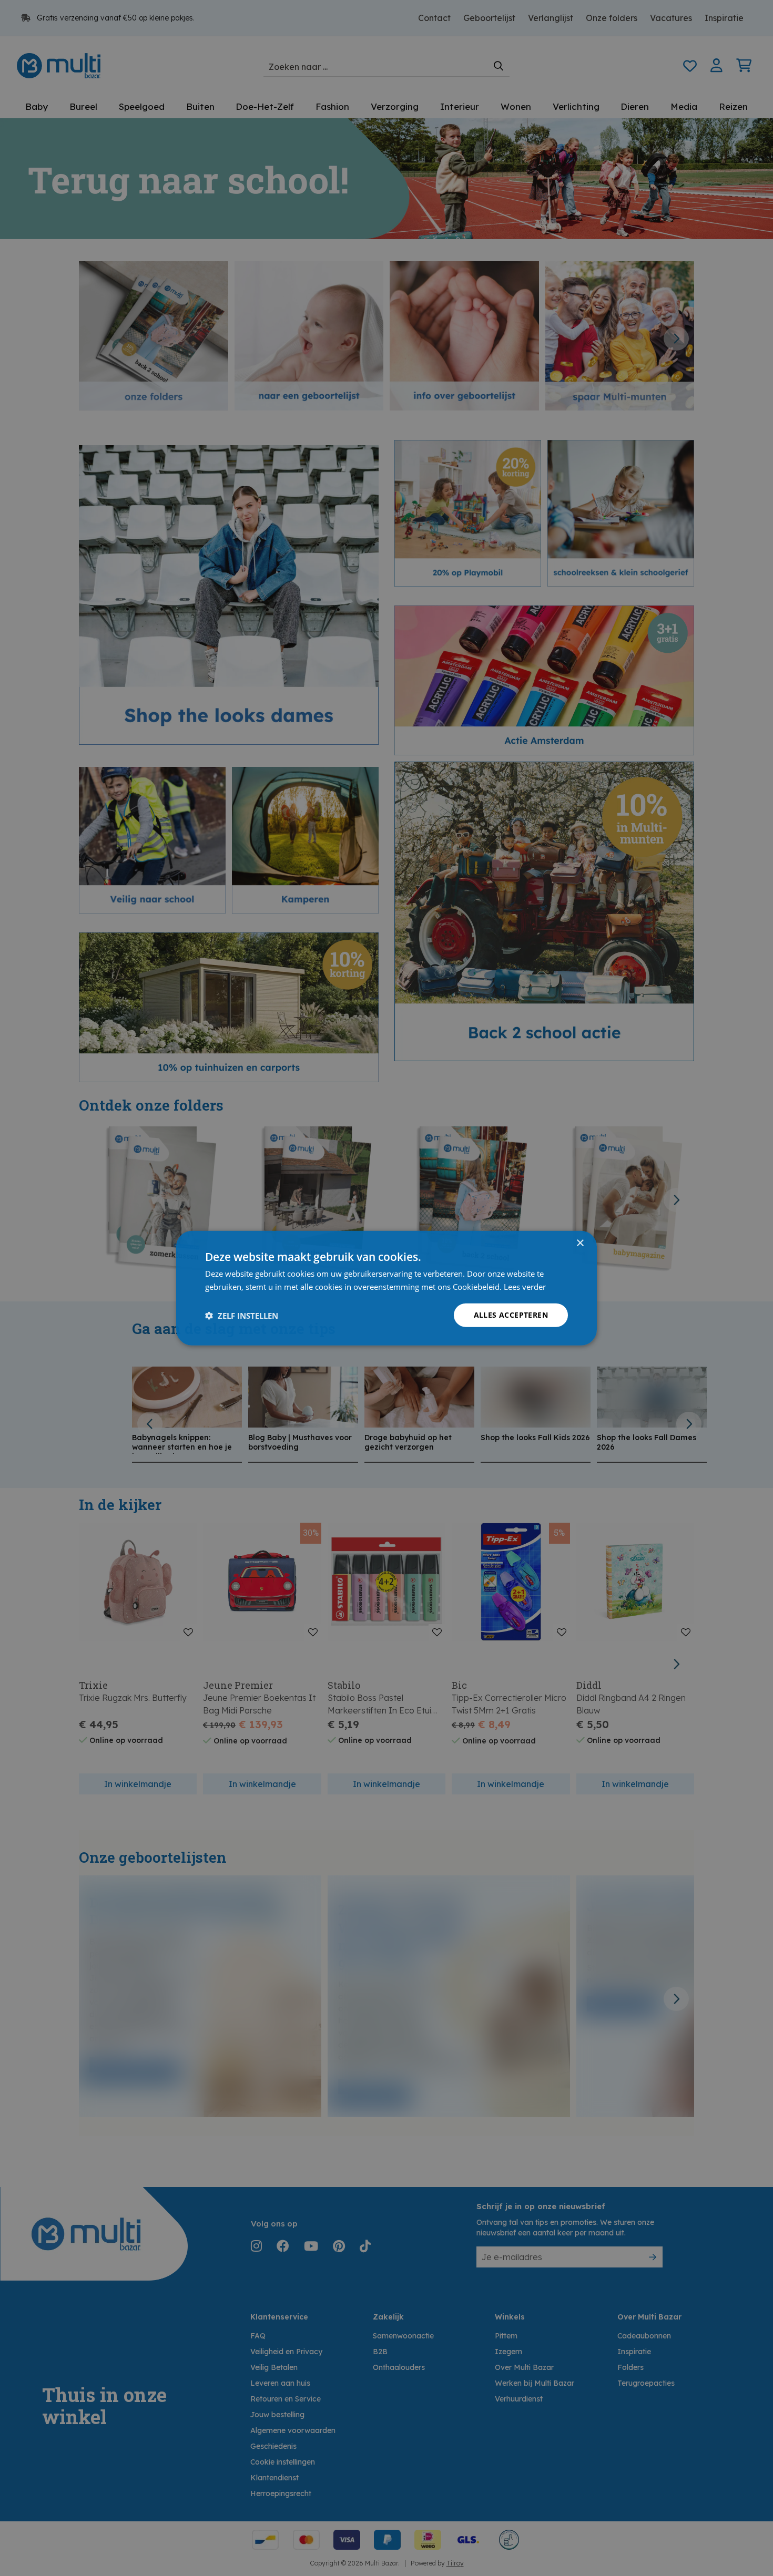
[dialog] (387, 1288)
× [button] (580, 1243)
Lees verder (525, 1286)
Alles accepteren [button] (511, 1315)
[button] (242, 1315)
